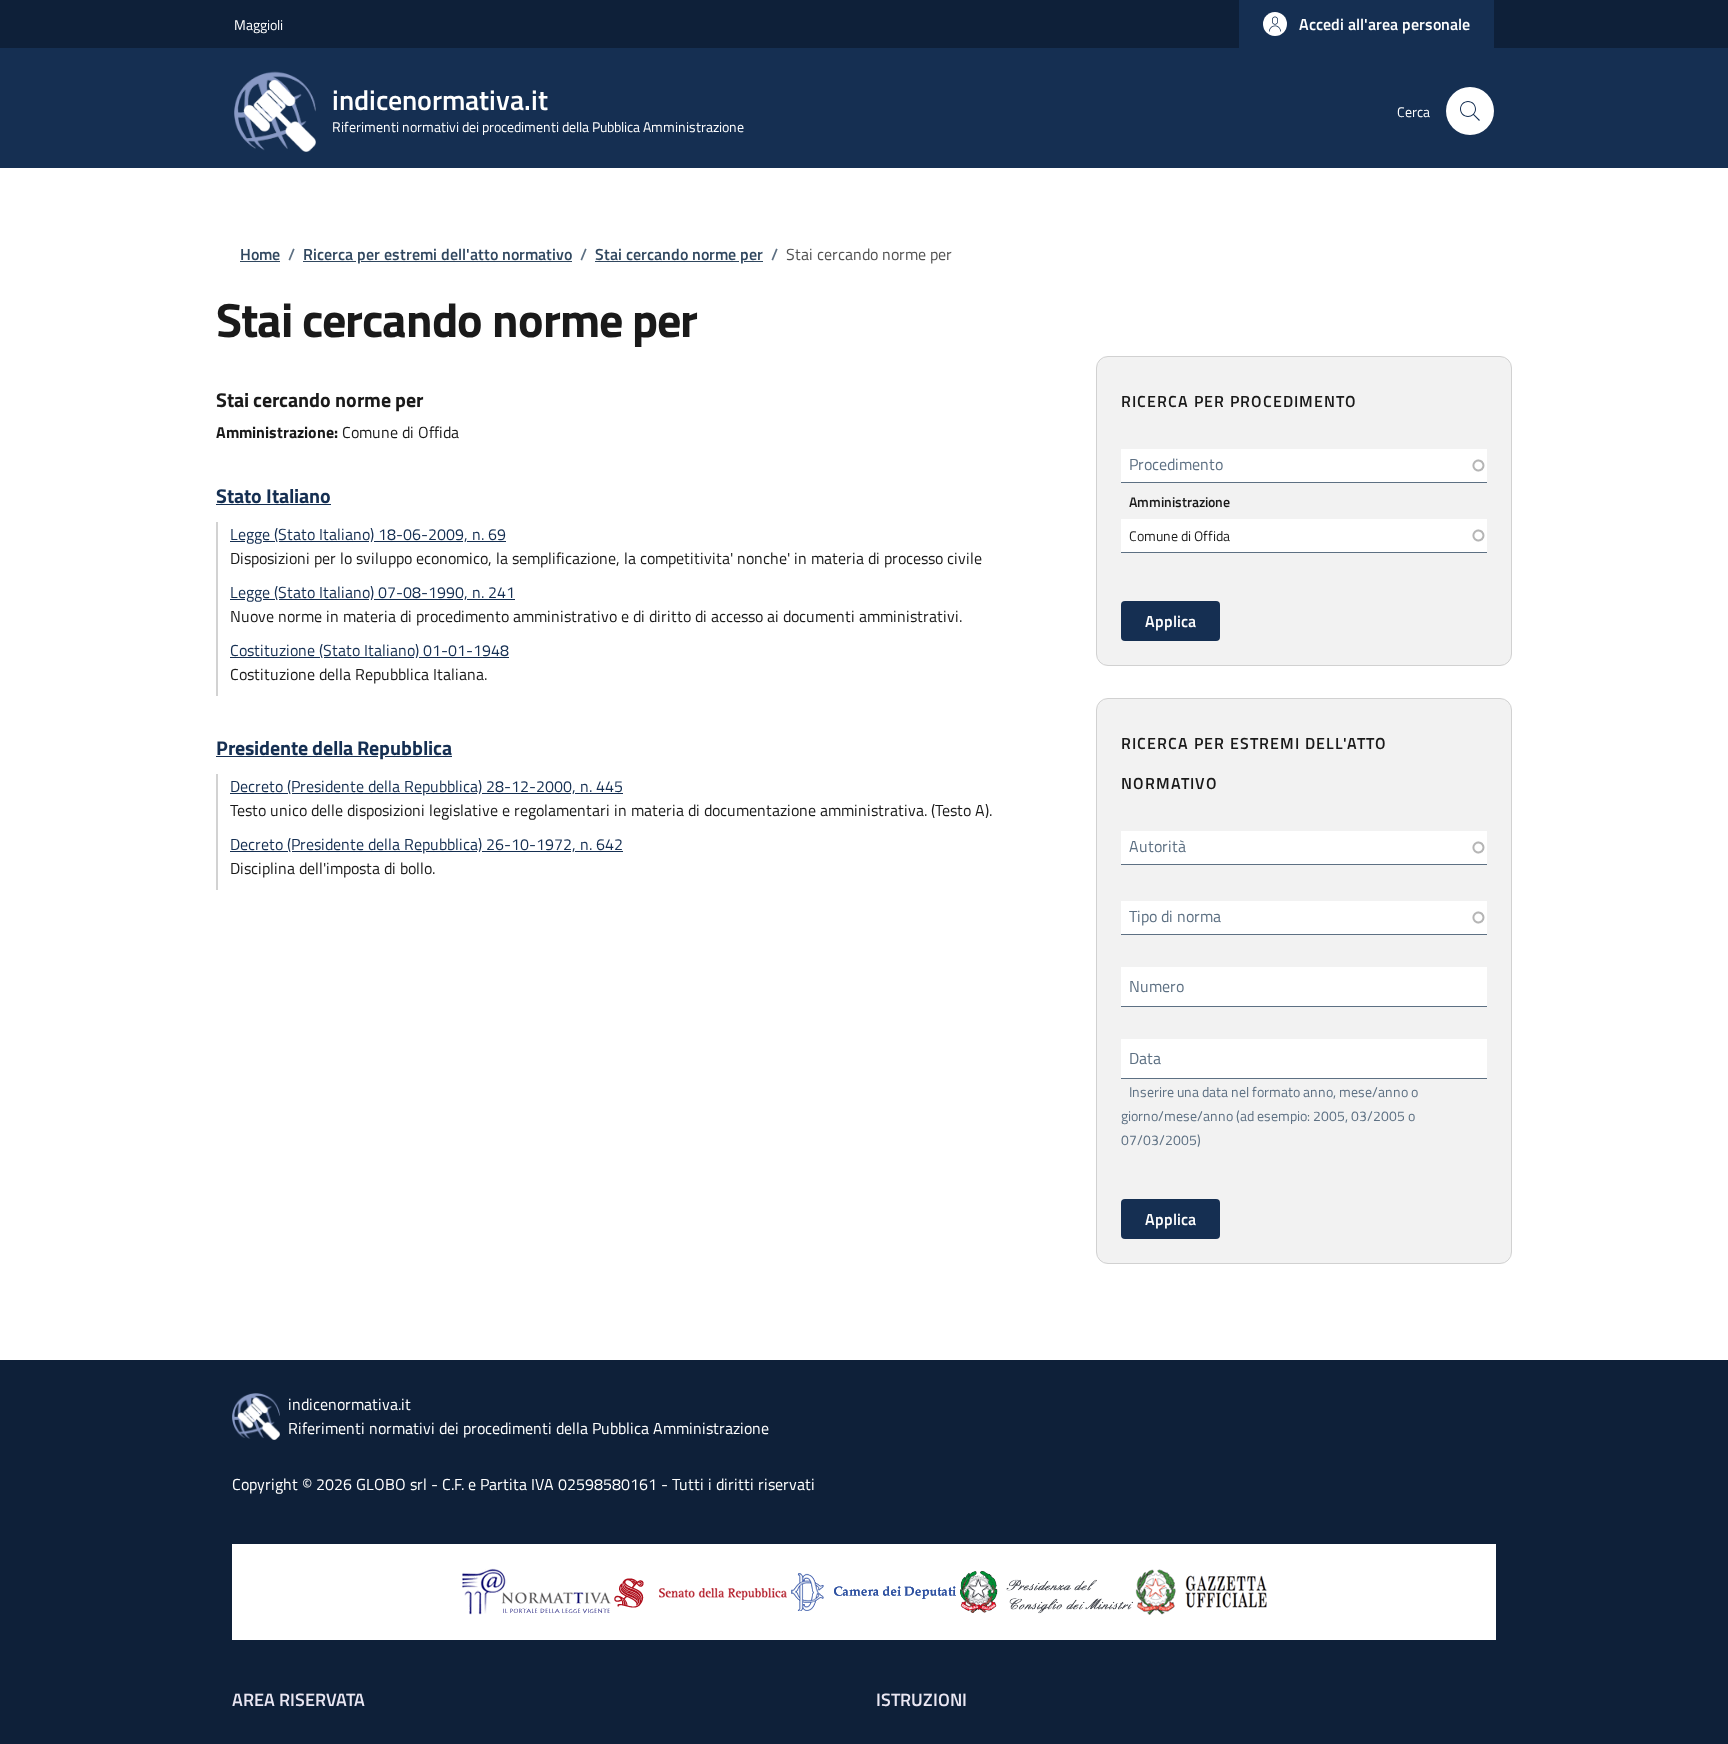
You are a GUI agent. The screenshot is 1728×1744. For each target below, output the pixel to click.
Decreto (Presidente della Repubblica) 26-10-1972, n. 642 (426, 844)
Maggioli (258, 24)
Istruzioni (921, 1699)
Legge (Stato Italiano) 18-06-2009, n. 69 (368, 534)
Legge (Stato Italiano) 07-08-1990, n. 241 (372, 592)
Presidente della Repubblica (334, 748)
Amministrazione (1179, 501)
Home (260, 254)
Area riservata (298, 1699)
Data (1145, 1058)
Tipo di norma (1175, 916)
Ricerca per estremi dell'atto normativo (437, 254)
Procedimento (1176, 464)
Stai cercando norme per (679, 254)
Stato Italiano (273, 496)
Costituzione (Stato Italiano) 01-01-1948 (369, 650)
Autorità (1157, 846)
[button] (1366, 24)
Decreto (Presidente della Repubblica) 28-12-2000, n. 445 (426, 786)
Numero (1156, 986)
